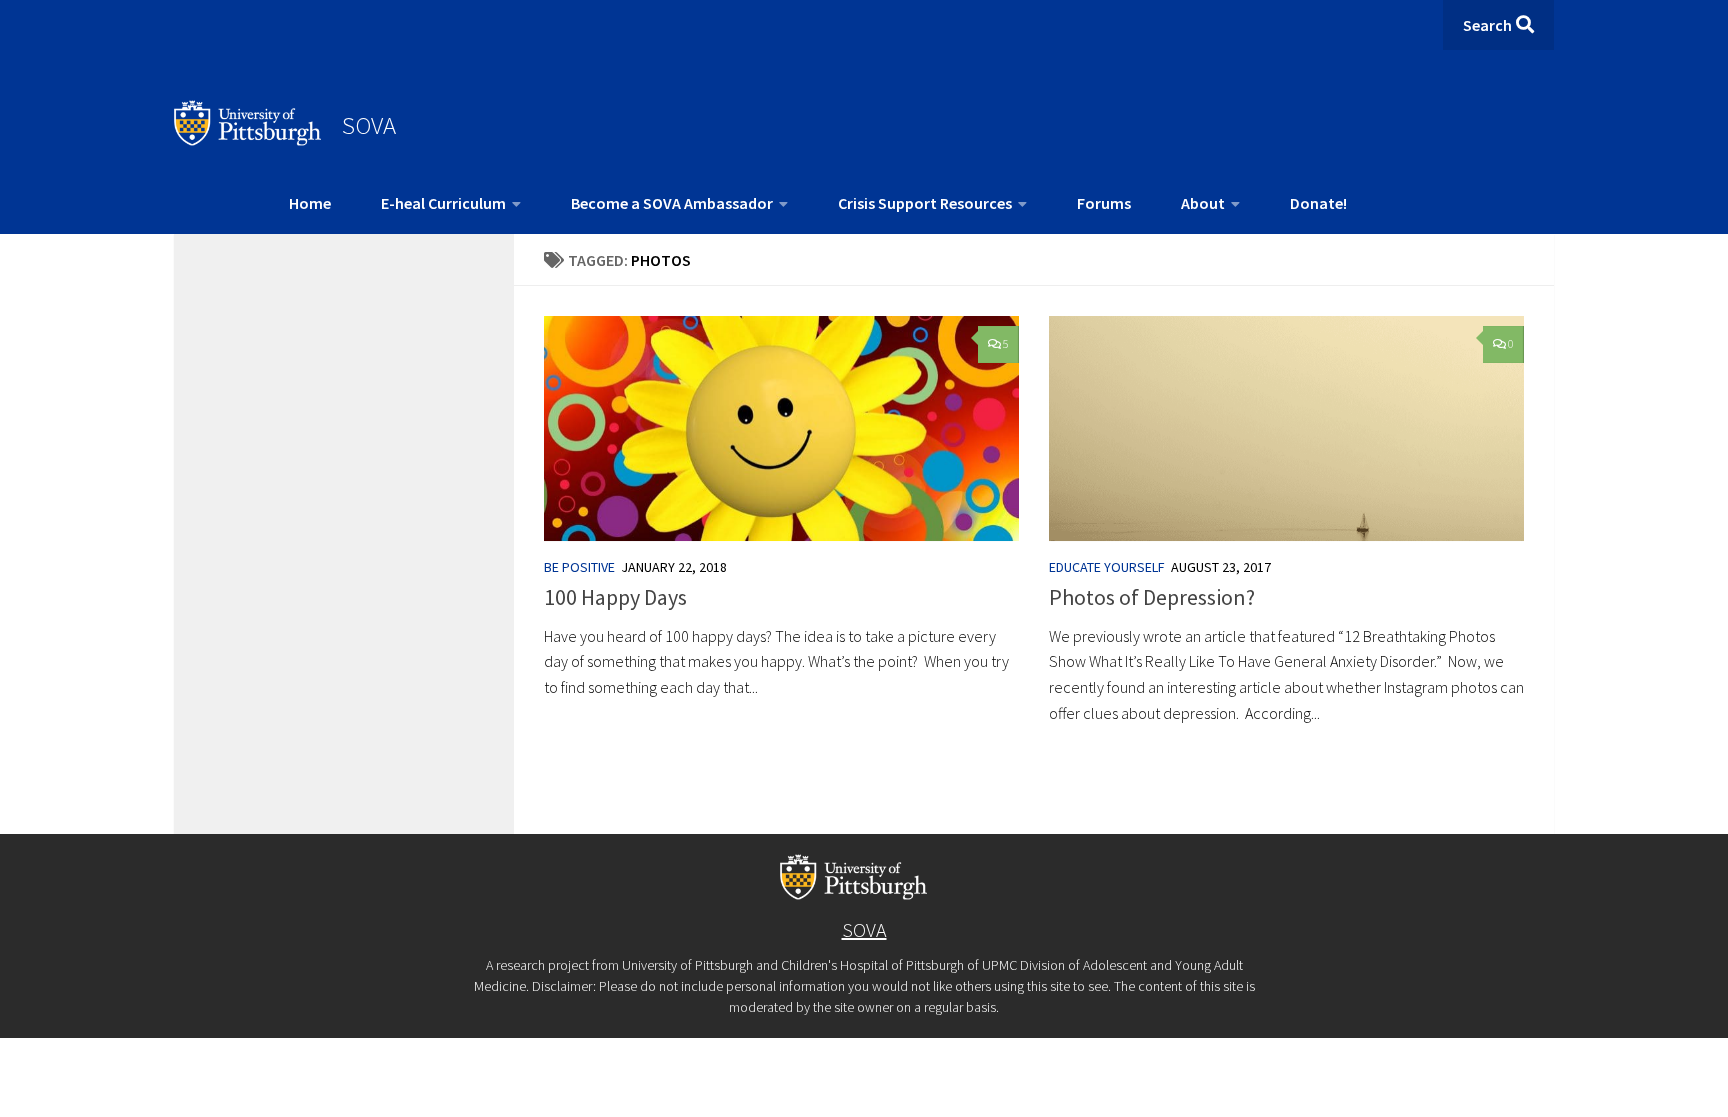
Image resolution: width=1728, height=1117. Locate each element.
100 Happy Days (615, 597)
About (1203, 203)
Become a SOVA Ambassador (672, 203)
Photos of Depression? (1152, 597)
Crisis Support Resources (925, 203)
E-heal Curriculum (443, 203)
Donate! (1318, 203)
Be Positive (579, 567)
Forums (1104, 203)
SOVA (369, 125)
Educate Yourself (1107, 567)
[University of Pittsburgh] (248, 140)
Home (310, 203)
